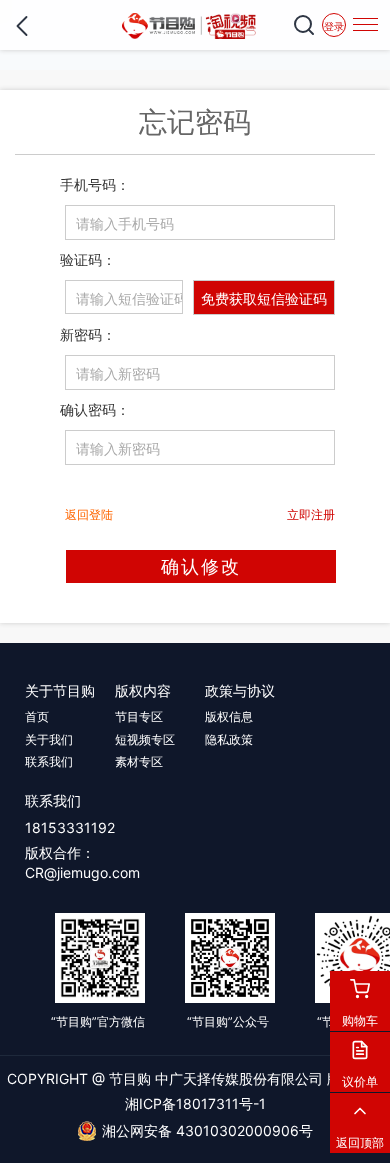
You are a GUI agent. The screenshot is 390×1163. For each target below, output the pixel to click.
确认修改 (201, 566)
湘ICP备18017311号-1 (195, 1103)
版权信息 (229, 716)
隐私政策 (229, 739)
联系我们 (49, 761)
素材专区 (139, 761)
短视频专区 (145, 739)
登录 (334, 26)
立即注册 (311, 514)
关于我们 (49, 739)
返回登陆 (89, 514)
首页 (37, 716)
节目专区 (139, 716)
